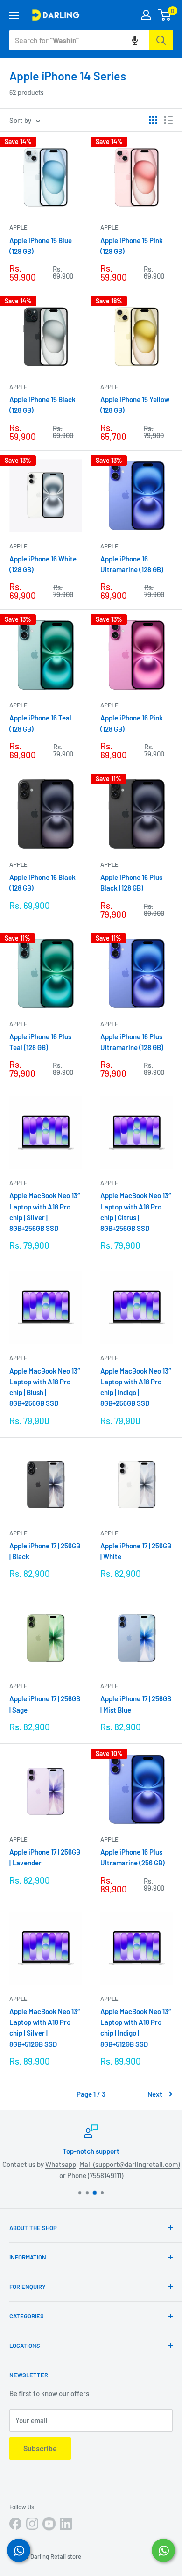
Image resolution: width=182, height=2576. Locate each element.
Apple (18, 227)
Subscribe (40, 2448)
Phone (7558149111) (95, 2175)
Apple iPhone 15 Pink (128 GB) (132, 246)
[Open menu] (14, 15)
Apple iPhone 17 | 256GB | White (136, 1551)
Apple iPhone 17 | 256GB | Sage (45, 1704)
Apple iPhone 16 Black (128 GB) (42, 882)
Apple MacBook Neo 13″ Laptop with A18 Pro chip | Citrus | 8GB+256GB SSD (136, 1212)
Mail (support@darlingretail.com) (129, 2164)
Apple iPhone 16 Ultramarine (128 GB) (132, 564)
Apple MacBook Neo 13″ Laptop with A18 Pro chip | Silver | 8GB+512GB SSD (45, 2028)
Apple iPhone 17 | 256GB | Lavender (45, 1857)
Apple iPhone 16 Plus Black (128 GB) (131, 882)
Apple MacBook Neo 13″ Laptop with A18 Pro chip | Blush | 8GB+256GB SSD (45, 1387)
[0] (165, 15)
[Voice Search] (135, 40)
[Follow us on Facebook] (15, 2524)
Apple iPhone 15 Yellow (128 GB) (135, 405)
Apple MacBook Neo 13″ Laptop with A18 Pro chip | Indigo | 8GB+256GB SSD (136, 1387)
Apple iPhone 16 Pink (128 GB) (132, 723)
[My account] (146, 15)
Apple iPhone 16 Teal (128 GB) (40, 723)
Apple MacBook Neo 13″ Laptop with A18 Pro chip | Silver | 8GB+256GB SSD (45, 1212)
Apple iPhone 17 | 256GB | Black (45, 1551)
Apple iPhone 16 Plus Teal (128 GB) (40, 1042)
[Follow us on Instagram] (32, 2524)
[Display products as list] (168, 120)
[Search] (161, 40)
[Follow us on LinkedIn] (66, 2524)
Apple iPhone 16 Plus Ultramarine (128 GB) (132, 1042)
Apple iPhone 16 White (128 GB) (43, 564)
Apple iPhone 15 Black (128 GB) (42, 405)
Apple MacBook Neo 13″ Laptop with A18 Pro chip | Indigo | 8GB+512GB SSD (136, 2028)
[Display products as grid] (153, 120)
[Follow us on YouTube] (49, 2524)
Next (155, 2094)
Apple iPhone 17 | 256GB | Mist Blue (136, 1704)
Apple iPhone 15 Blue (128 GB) (41, 246)
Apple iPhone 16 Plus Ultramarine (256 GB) (133, 1857)
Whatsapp (61, 2164)
